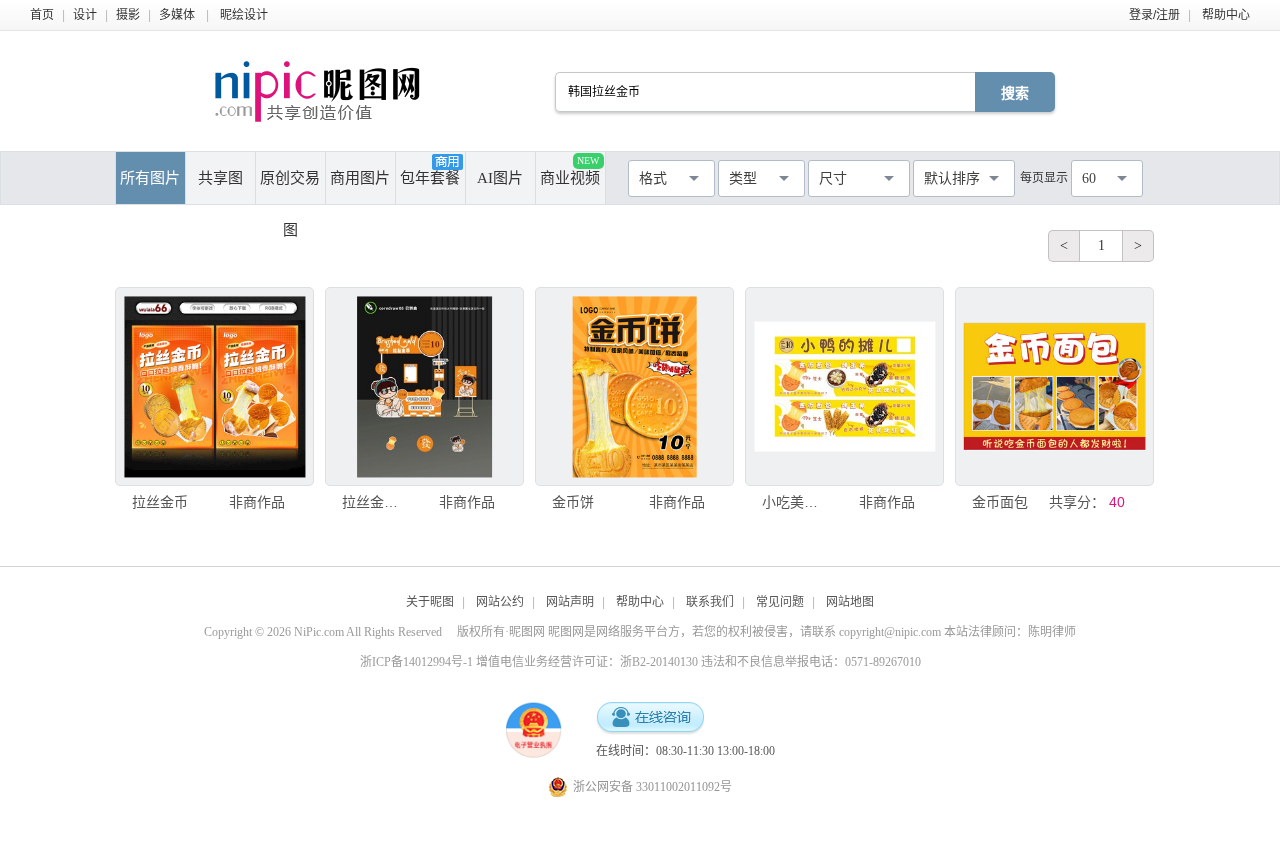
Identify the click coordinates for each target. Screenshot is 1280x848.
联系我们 (710, 602)
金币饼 (573, 502)
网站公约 (500, 602)
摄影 (128, 15)
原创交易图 (290, 187)
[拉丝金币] (214, 386)
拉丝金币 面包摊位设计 (375, 502)
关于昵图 (430, 602)
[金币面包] (1054, 386)
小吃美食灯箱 (795, 502)
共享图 (220, 178)
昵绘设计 (244, 15)
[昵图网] (317, 91)
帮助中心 (1226, 15)
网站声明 (570, 602)
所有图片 (150, 178)
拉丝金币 (160, 502)
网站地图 (850, 602)
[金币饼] (634, 386)
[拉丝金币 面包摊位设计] (424, 386)
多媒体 (177, 15)
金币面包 (1000, 502)
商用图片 (360, 178)
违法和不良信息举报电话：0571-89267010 (811, 662)
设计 (85, 15)
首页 (42, 15)
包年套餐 (430, 178)
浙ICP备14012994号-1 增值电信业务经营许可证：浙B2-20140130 (529, 662)
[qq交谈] (650, 718)
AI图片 (500, 178)
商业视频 (570, 170)
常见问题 (780, 602)
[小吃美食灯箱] (844, 386)
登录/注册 (1154, 15)
